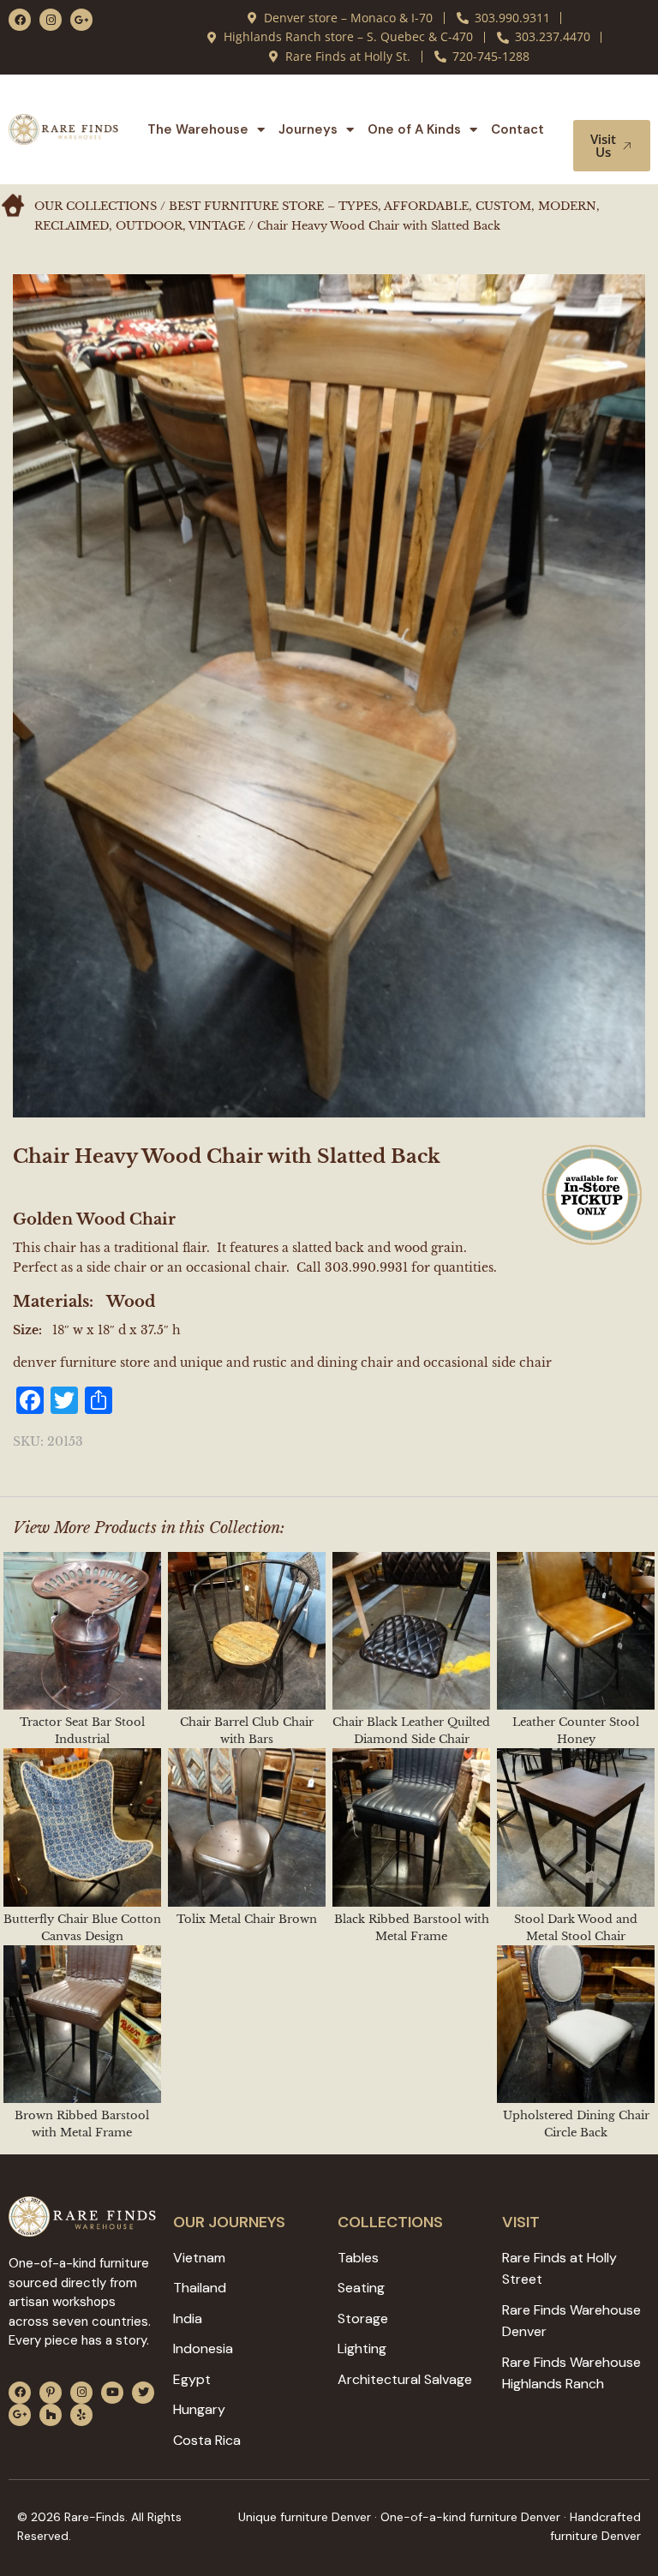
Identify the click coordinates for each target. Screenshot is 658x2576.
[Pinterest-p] (51, 2393)
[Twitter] (143, 2393)
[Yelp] (81, 2415)
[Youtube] (112, 2393)
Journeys (308, 129)
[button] (613, 104)
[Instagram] (51, 20)
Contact (517, 129)
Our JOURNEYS (229, 2222)
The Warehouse (198, 129)
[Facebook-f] (20, 20)
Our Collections (96, 206)
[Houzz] (51, 2415)
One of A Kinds (414, 129)
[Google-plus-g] (81, 20)
